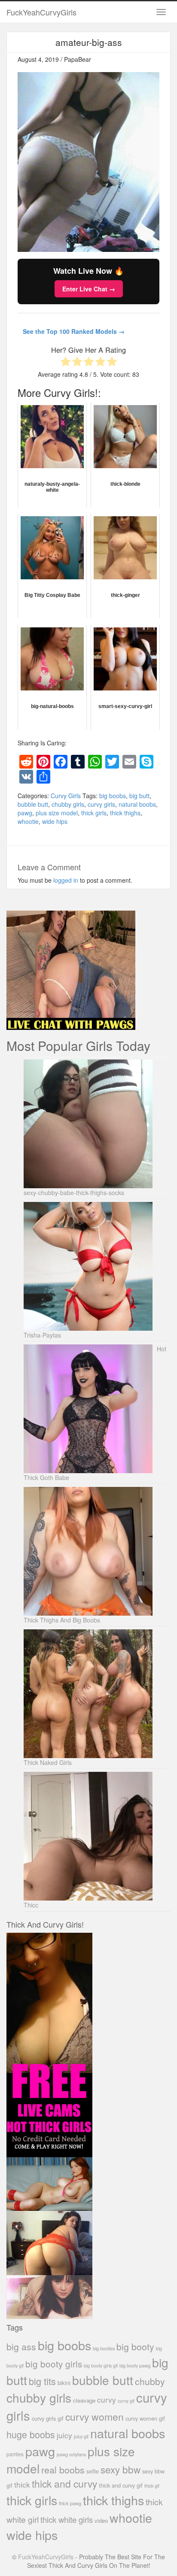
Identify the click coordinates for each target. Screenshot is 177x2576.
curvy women (95, 2417)
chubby (150, 2381)
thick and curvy (64, 2484)
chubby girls (68, 804)
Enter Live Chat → (89, 289)
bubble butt (33, 804)
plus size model (57, 813)
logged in (66, 880)
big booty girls (54, 2364)
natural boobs (137, 804)
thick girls (94, 813)
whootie (28, 821)
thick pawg (70, 2503)
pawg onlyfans (71, 2454)
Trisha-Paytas (42, 1335)
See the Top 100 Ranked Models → (74, 331)
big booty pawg (135, 2365)
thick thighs (125, 813)
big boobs (113, 796)
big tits (42, 2381)
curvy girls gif (48, 2418)
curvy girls (101, 804)
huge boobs (31, 2434)
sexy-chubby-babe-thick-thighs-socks (74, 1193)
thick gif (152, 2486)
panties (15, 2454)
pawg (25, 813)
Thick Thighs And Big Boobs (62, 1620)
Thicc (31, 1905)
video (101, 2520)
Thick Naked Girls (48, 1762)
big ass (21, 2346)
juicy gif (81, 2436)
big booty (135, 2346)
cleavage (84, 2400)
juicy (64, 2435)
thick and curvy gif (121, 2485)
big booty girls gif (101, 2366)
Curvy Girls (66, 796)
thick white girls (67, 2519)
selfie (93, 2471)
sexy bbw (121, 2469)
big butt (139, 796)
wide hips (55, 821)
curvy (107, 2399)
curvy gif (126, 2401)
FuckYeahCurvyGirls (41, 12)
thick (22, 2484)
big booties (104, 2348)
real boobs (63, 2469)
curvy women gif (145, 2418)
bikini (64, 2383)
